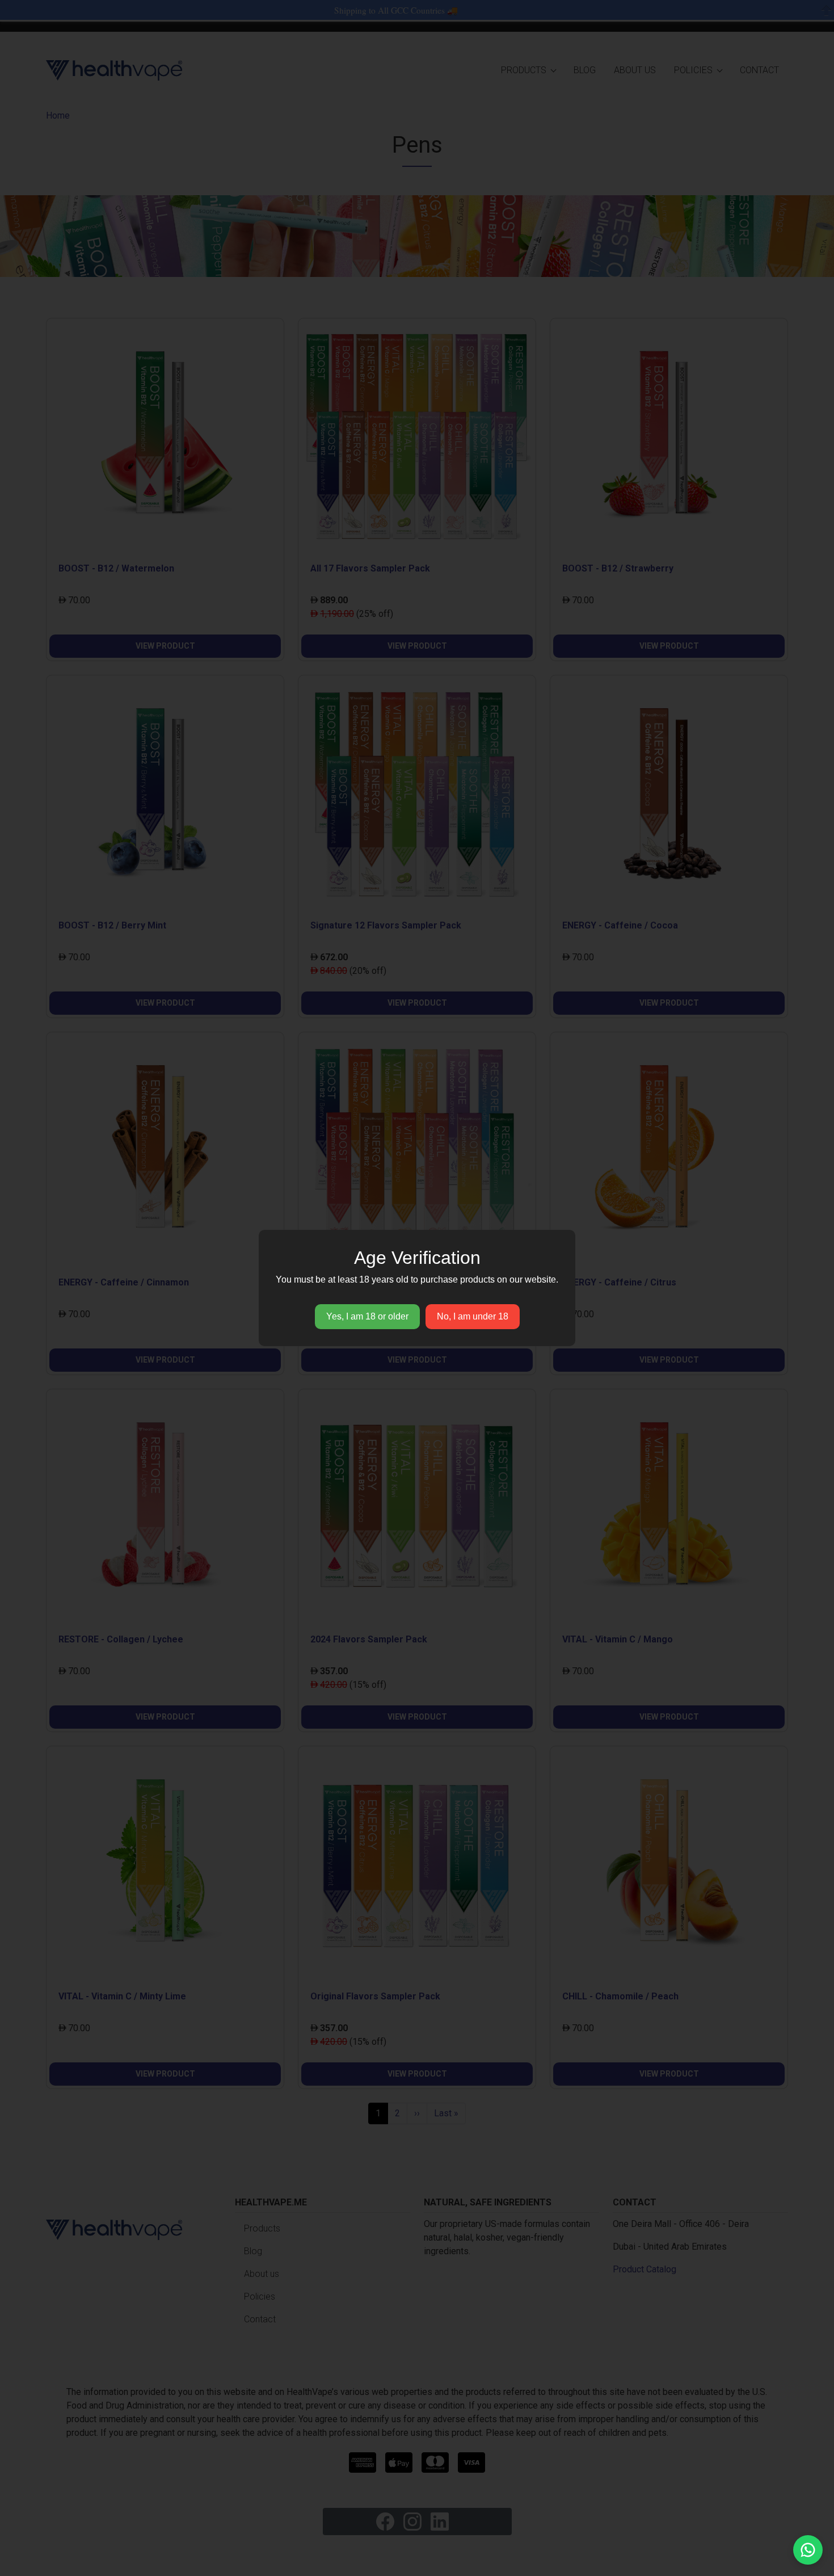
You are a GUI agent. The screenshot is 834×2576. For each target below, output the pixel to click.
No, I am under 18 (473, 1316)
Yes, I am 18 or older (367, 1316)
